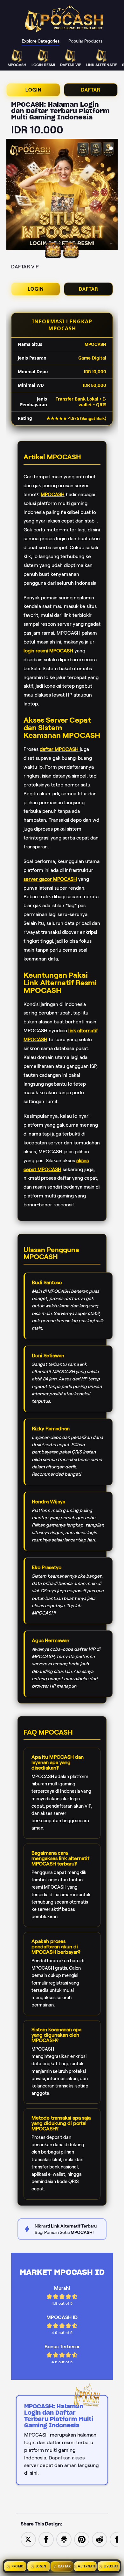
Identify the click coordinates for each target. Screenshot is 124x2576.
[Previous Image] (11, 195)
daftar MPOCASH (59, 749)
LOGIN (33, 90)
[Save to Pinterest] (82, 2539)
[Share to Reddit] (100, 2539)
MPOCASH (53, 494)
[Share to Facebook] (46, 2539)
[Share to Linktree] (64, 2539)
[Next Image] (113, 195)
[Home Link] (65, 19)
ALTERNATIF (87, 2566)
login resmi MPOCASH (48, 651)
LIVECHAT (111, 2566)
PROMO (17, 2566)
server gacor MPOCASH (50, 879)
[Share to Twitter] (28, 2539)
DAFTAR (91, 90)
